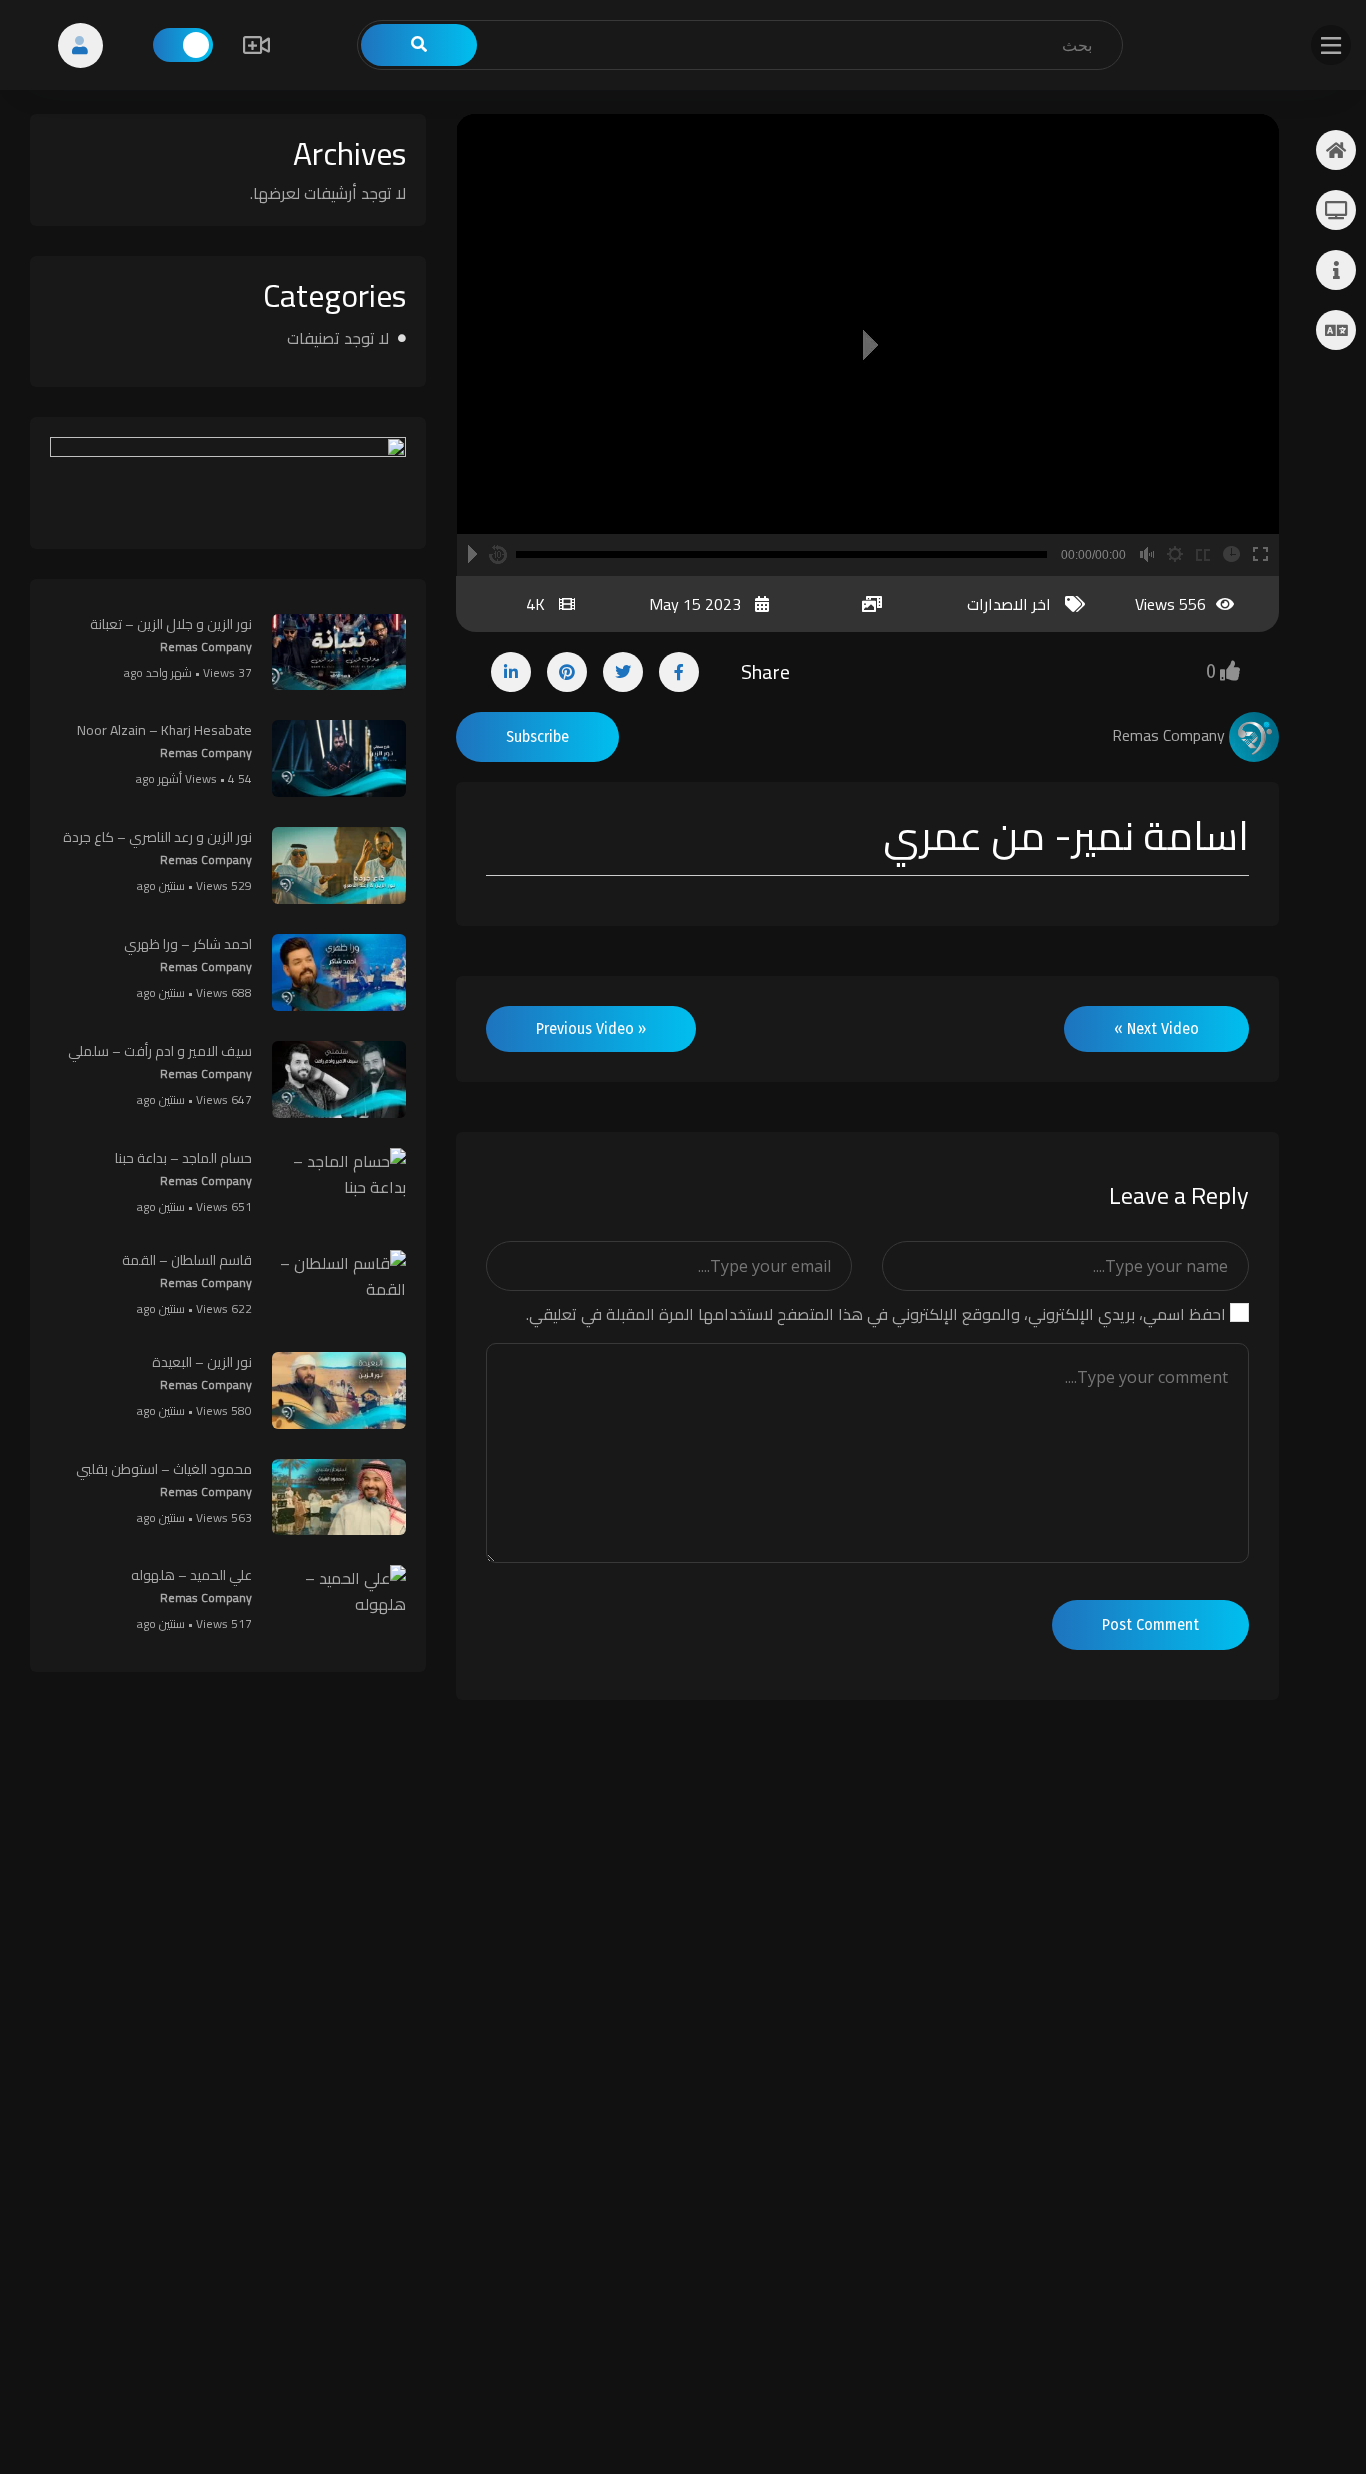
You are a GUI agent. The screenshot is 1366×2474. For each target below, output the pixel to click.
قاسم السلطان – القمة (187, 1260)
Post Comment (1150, 1624)
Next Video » (1156, 1028)
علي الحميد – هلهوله (191, 1575)
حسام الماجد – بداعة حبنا (183, 1158)
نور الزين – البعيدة (202, 1362)
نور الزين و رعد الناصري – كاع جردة (157, 837)
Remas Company (206, 646)
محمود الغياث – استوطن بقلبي (164, 1469)
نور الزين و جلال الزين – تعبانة (171, 624)
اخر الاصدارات (1009, 604)
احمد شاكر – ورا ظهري (188, 944)
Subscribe (537, 736)
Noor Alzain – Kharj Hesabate (164, 730)
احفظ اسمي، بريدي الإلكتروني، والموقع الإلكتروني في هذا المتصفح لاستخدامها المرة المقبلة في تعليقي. (876, 1314)
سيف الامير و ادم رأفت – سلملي (160, 1051)
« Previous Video (591, 1028)
